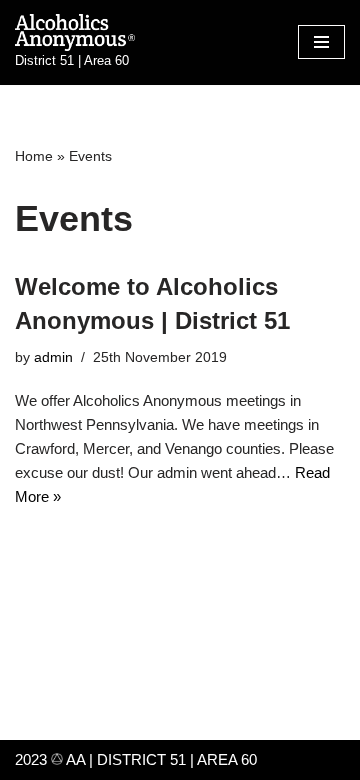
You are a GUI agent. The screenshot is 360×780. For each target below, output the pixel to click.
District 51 (141, 759)
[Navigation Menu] (321, 42)
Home (34, 156)
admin (53, 357)
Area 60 (227, 759)
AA (74, 759)
